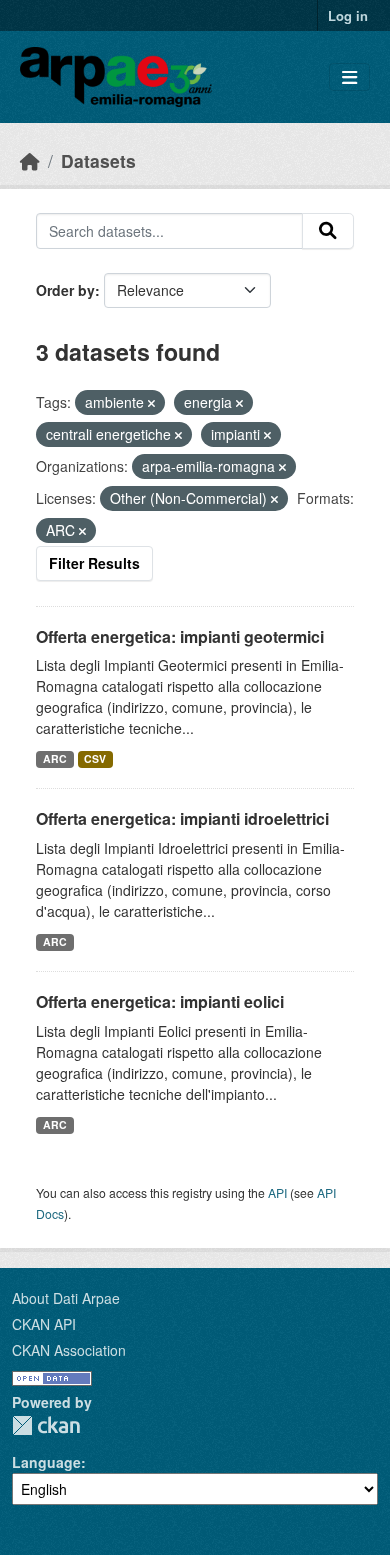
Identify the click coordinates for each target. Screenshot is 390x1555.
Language (46, 1462)
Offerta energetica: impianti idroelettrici (182, 818)
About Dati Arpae (66, 1298)
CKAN (46, 1425)
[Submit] (328, 231)
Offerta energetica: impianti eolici (160, 1001)
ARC (55, 758)
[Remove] (151, 403)
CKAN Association (69, 1350)
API (277, 1192)
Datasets (98, 160)
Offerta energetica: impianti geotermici (180, 636)
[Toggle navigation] (349, 77)
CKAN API (44, 1324)
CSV (95, 758)
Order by (65, 290)
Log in (348, 15)
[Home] (30, 160)
